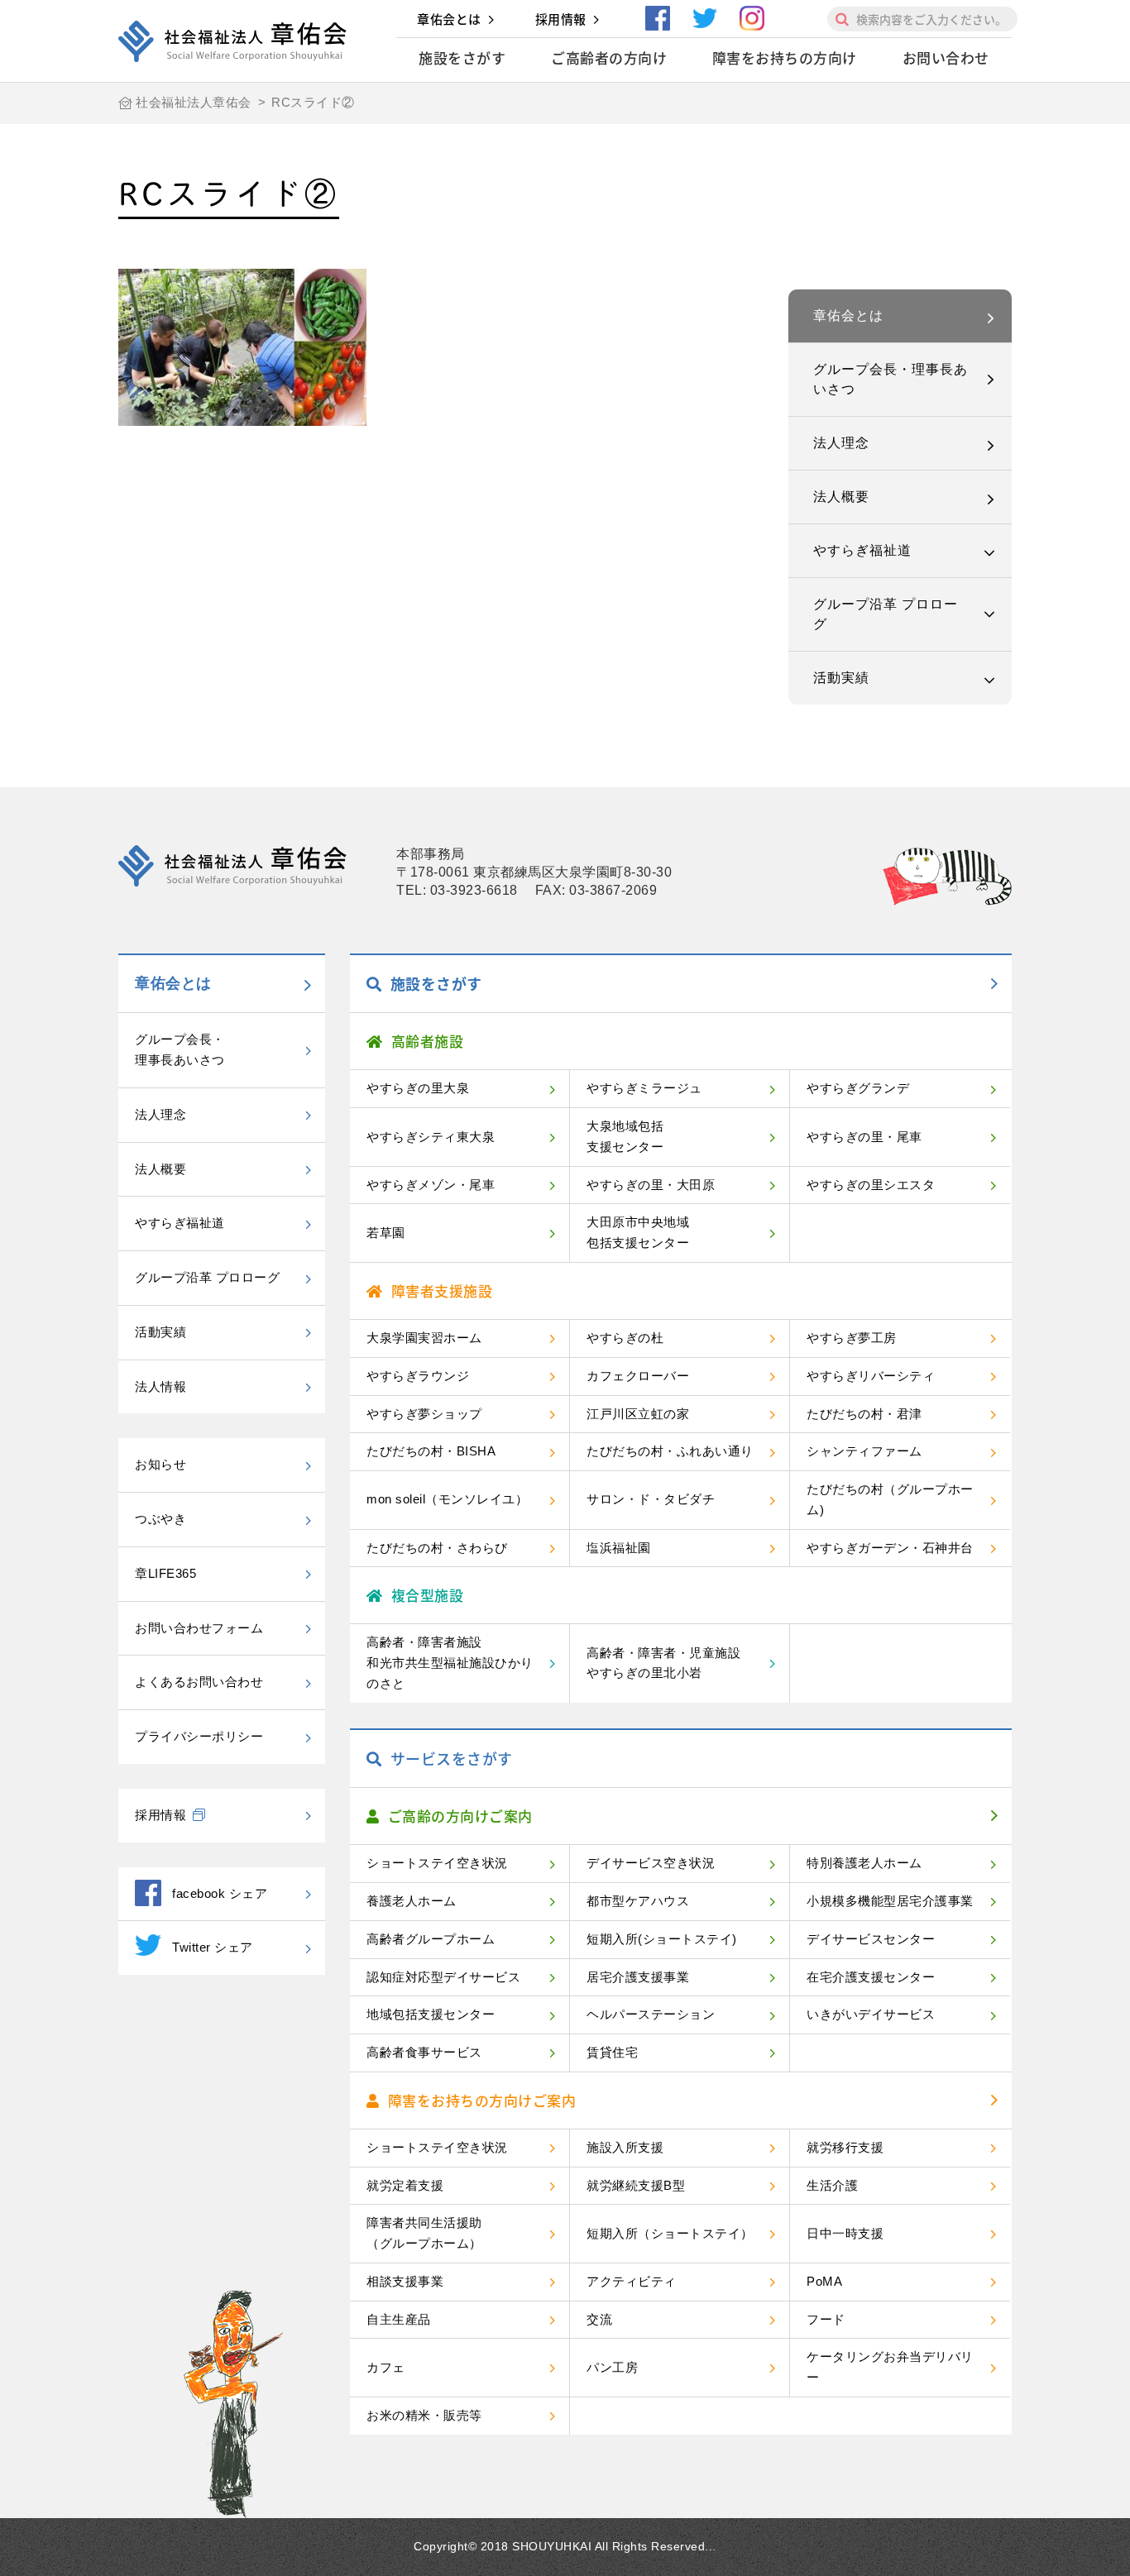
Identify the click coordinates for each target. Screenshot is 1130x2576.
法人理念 (841, 443)
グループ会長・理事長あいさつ (891, 379)
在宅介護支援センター (871, 1977)
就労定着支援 (405, 2185)
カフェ (386, 2367)
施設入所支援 (625, 2147)
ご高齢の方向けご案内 (460, 1816)
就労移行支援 (845, 2147)
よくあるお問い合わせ (199, 1682)
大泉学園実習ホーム (424, 1338)
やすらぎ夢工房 (852, 1338)
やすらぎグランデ (858, 1088)
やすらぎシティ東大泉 (431, 1137)
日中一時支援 (845, 2233)
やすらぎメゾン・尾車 (431, 1185)
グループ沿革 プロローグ (886, 614)
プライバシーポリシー (199, 1736)
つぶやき (160, 1519)
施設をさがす (462, 57)
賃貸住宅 (612, 2052)
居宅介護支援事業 (638, 1977)
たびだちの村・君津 (864, 1414)
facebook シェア (220, 1893)
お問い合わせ (946, 57)
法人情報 (160, 1386)
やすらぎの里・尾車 (864, 1137)
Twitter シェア (213, 1947)
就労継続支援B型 (636, 2185)
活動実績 (841, 678)
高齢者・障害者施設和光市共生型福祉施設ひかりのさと (450, 1663)
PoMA (824, 2281)
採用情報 (561, 19)
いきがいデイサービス (871, 2014)
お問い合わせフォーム (199, 1628)
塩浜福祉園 (619, 1548)
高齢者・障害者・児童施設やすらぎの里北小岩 (663, 1663)
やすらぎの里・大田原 (651, 1185)
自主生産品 (399, 2319)
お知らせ (160, 1464)
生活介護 (832, 2185)
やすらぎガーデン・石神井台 (890, 1548)
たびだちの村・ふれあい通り (670, 1451)
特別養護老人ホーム (864, 1863)
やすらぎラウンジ (418, 1376)
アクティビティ (632, 2281)
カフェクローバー (638, 1376)
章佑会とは (449, 19)
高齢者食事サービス (424, 2052)
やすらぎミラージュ (644, 1088)
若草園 (386, 1233)
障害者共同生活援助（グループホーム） (424, 2233)
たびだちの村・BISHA (431, 1451)
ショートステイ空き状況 (437, 1863)
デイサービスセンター (871, 1939)
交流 (599, 2319)
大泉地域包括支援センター (625, 1136)
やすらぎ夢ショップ (424, 1414)
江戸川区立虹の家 (638, 1414)
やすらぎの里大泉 (418, 1088)
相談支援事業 (405, 2281)
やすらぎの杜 (625, 1338)
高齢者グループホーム (431, 1939)
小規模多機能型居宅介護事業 (890, 1901)
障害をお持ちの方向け (785, 57)
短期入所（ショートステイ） (670, 2233)
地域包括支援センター (431, 2014)
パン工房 (612, 2367)
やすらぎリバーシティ (871, 1376)
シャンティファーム (864, 1451)
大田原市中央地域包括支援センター (638, 1232)
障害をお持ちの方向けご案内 (482, 2100)
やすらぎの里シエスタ (871, 1185)
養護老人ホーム (412, 1901)
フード (826, 2319)
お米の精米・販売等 (424, 2415)
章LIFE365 (165, 1573)
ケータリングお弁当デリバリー (890, 2367)
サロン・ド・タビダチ (651, 1499)
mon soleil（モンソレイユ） (447, 1499)
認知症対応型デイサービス (443, 1977)
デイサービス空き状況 (651, 1863)
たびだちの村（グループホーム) (890, 1499)
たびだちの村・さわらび (437, 1548)
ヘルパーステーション (651, 2014)
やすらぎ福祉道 (862, 550)
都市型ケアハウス (638, 1901)
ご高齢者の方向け (609, 57)
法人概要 (841, 497)
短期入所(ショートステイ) (662, 1939)
